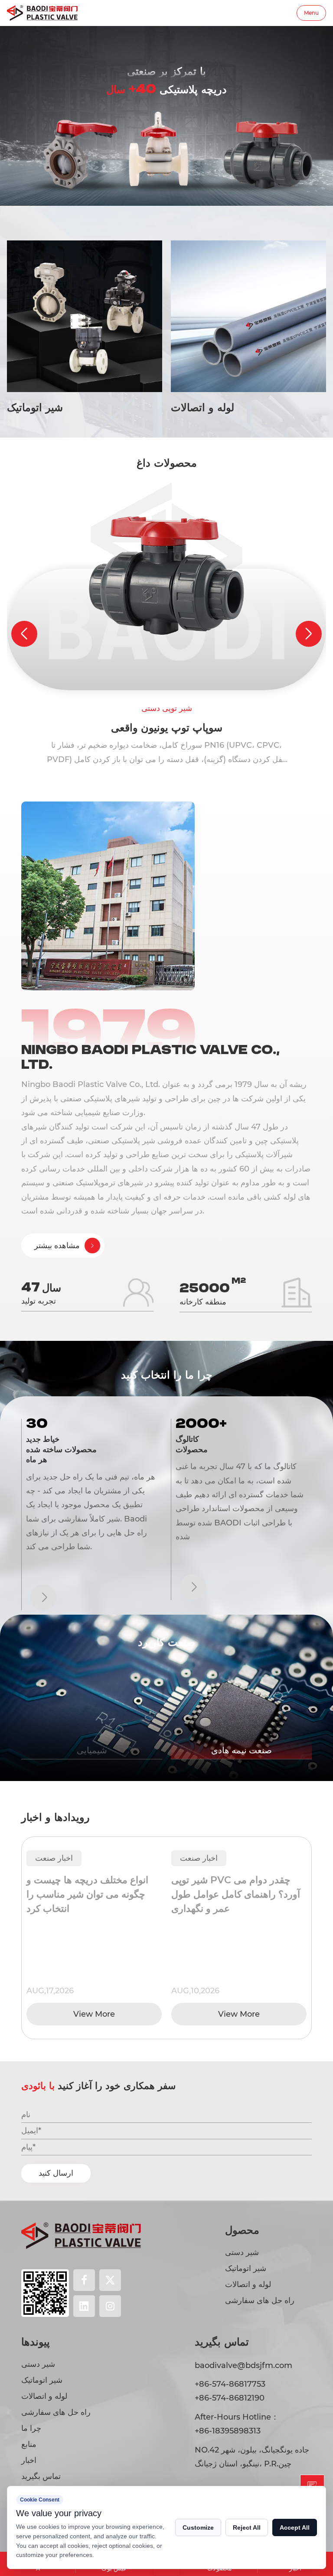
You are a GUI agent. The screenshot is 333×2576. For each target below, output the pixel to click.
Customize (198, 2527)
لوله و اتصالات (248, 2284)
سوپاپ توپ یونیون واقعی (167, 728)
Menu (311, 13)
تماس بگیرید (41, 2476)
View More (102, 2014)
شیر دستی (242, 2252)
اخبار (29, 2460)
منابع (29, 2444)
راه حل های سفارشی (260, 2300)
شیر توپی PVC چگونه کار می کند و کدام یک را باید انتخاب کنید (245, 1887)
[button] (24, 634)
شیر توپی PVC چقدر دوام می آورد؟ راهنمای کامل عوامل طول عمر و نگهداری (99, 1894)
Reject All (247, 2527)
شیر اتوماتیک (246, 2268)
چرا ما (31, 2428)
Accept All (295, 2527)
